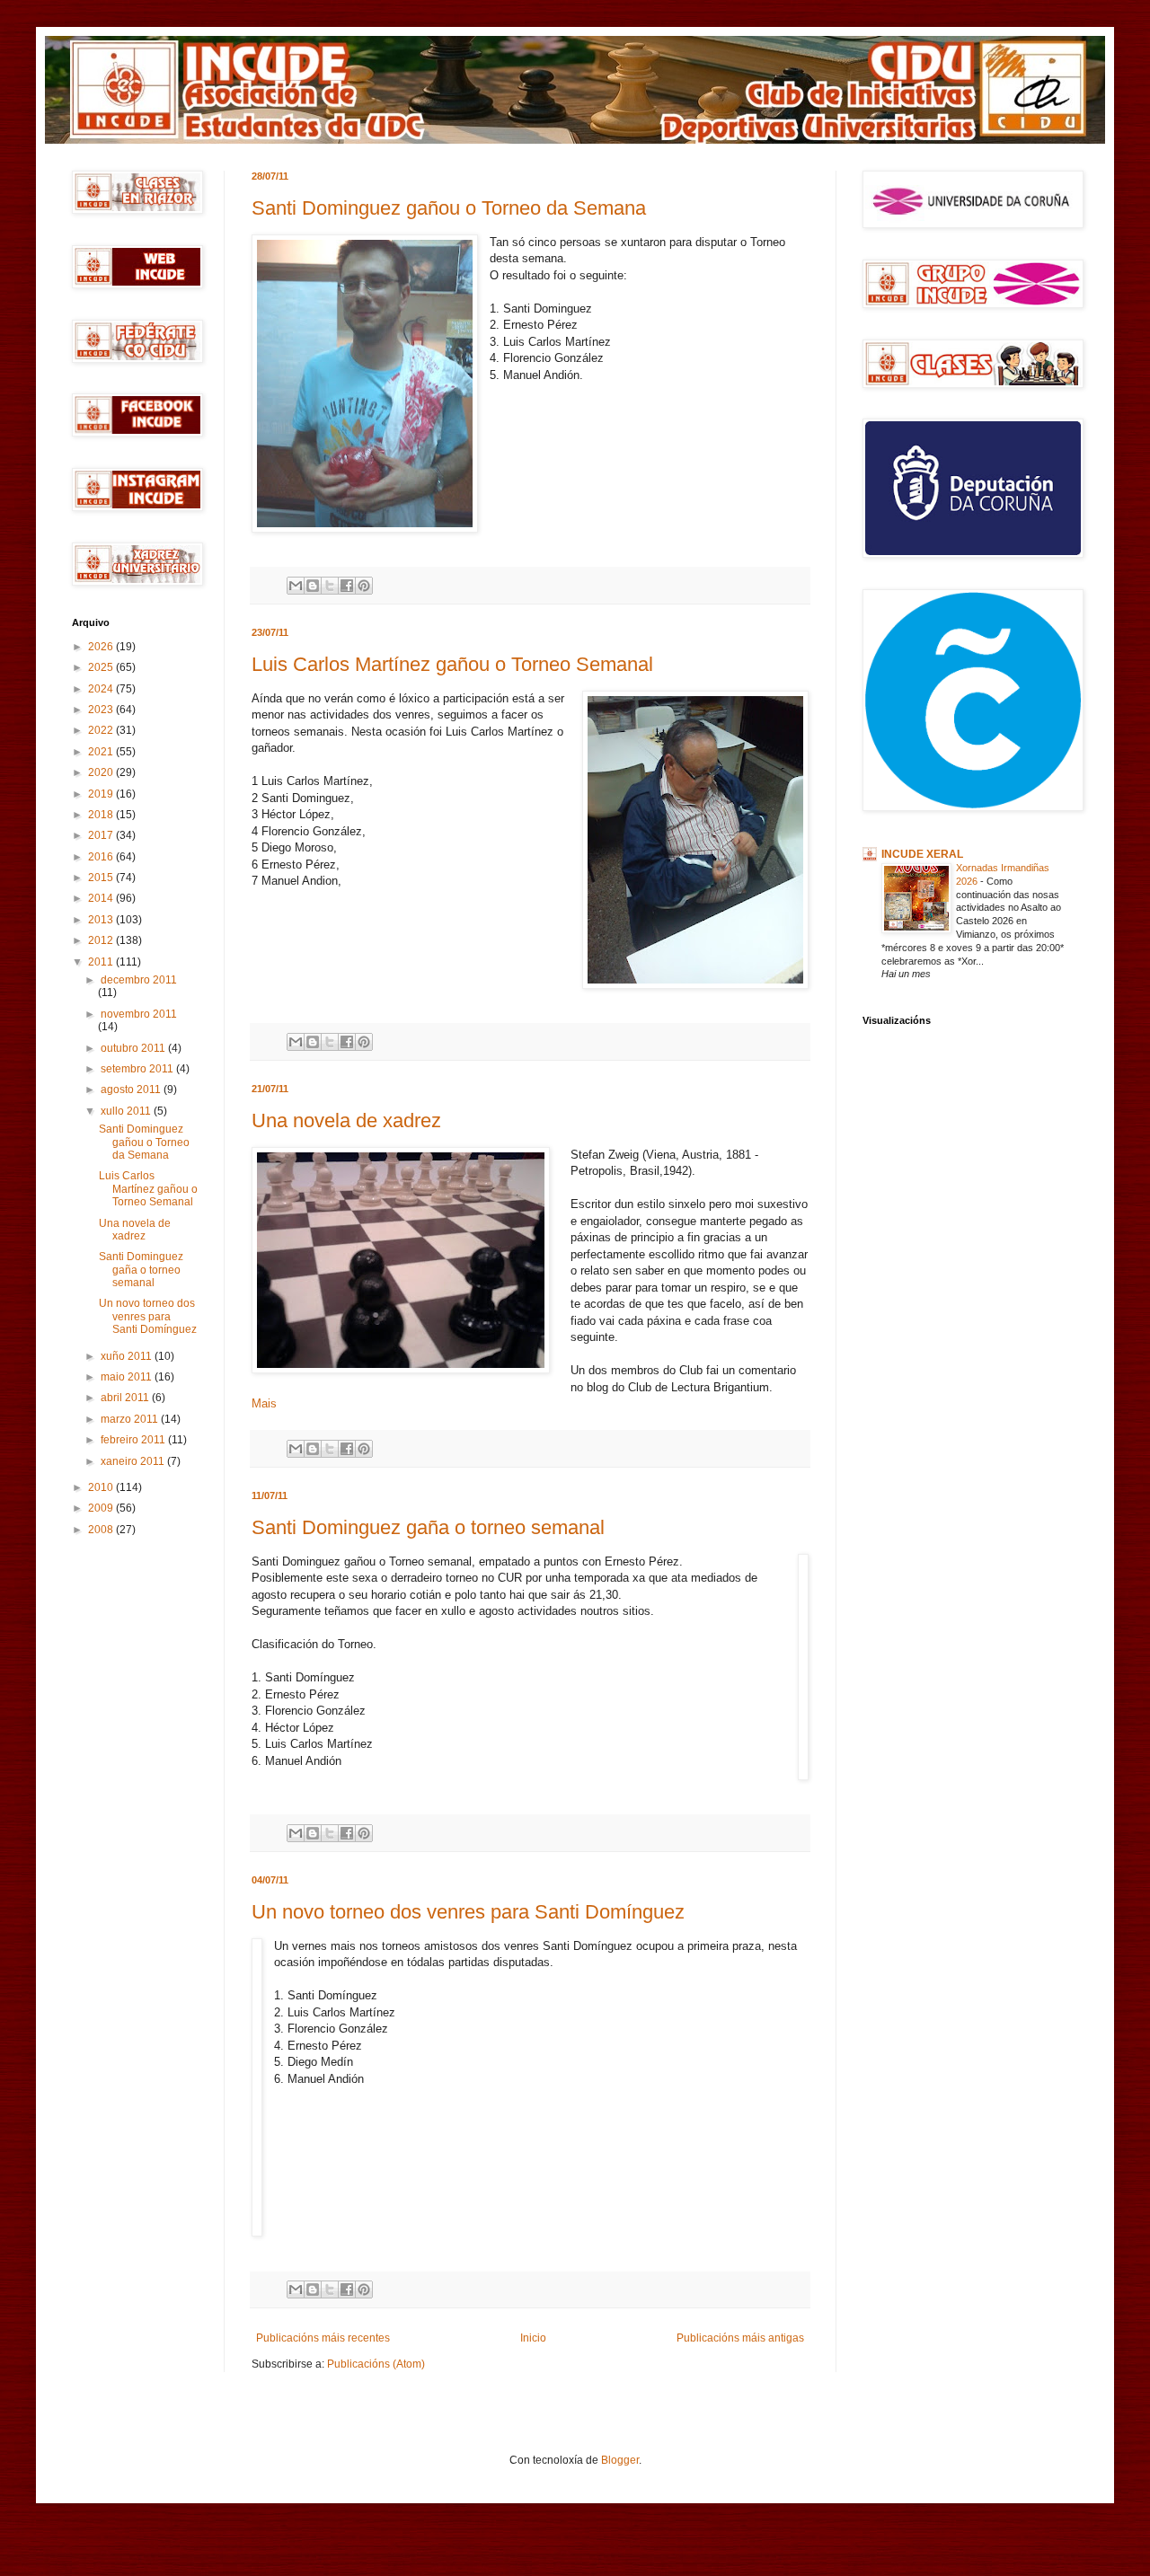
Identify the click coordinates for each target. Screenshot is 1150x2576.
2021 (102, 752)
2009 (102, 1508)
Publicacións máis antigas (740, 2338)
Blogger (620, 2460)
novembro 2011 (139, 1014)
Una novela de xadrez (346, 1120)
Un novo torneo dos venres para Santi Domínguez (468, 1912)
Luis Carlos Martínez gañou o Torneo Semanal (452, 664)
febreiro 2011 (134, 1440)
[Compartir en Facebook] (347, 586)
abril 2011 (126, 1398)
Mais (264, 1403)
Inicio (533, 2338)
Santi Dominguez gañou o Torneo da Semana (449, 208)
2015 (102, 878)
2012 (102, 940)
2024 (102, 689)
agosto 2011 (132, 1090)
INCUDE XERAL (922, 854)
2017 (102, 835)
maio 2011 (128, 1377)
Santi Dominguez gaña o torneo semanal (428, 1527)
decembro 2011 (139, 980)
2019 (102, 794)
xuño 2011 (128, 1356)
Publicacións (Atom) (376, 2364)
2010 (102, 1487)
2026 (102, 647)
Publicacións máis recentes (323, 2338)
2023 (102, 710)
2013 (102, 920)
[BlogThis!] (313, 586)
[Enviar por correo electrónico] (296, 586)
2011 (102, 962)
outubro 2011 (134, 1048)
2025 (102, 667)
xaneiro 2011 (134, 1461)
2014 (102, 898)
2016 (102, 857)
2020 (102, 772)
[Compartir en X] (330, 586)
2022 (102, 730)
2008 (102, 1530)
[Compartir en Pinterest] (364, 586)
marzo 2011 (131, 1419)
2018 (102, 815)
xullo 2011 (127, 1111)
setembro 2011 (138, 1069)
